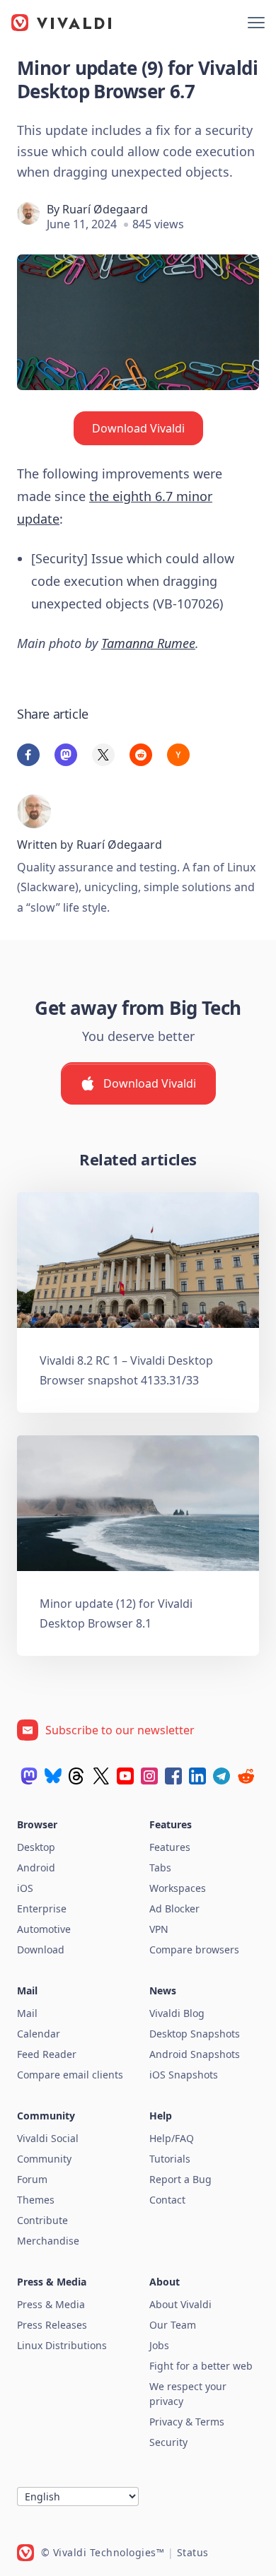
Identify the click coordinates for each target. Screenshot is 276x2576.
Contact (167, 2200)
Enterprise (42, 1909)
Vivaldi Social (48, 2138)
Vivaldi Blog (177, 2013)
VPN (159, 1929)
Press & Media (51, 2304)
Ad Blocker (174, 1909)
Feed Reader (47, 2054)
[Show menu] (256, 23)
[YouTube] (125, 1776)
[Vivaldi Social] (29, 1776)
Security (168, 2442)
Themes (36, 2200)
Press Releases (52, 2325)
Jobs (159, 2345)
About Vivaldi (180, 2304)
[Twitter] (101, 1776)
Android (36, 1868)
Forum (32, 2179)
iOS (25, 1888)
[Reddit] (246, 1776)
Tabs (160, 1868)
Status (193, 2552)
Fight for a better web (201, 2366)
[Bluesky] (53, 1776)
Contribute (42, 2220)
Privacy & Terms (187, 2422)
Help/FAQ (172, 2138)
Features (170, 1847)
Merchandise (48, 2241)
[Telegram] (222, 1776)
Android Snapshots (195, 2054)
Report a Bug (180, 2179)
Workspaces (178, 1888)
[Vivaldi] (62, 23)
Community (44, 2159)
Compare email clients (70, 2075)
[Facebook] (173, 1776)
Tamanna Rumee (148, 643)
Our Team (173, 2325)
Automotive (44, 1929)
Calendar (39, 2034)
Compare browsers (194, 1949)
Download (41, 1949)
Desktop (36, 1847)
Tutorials (170, 2159)
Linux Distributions (62, 2345)
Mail (27, 2013)
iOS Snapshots (184, 2075)
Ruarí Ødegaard (105, 209)
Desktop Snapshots (195, 2034)
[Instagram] (149, 1776)
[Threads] (77, 1776)
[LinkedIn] (197, 1776)
